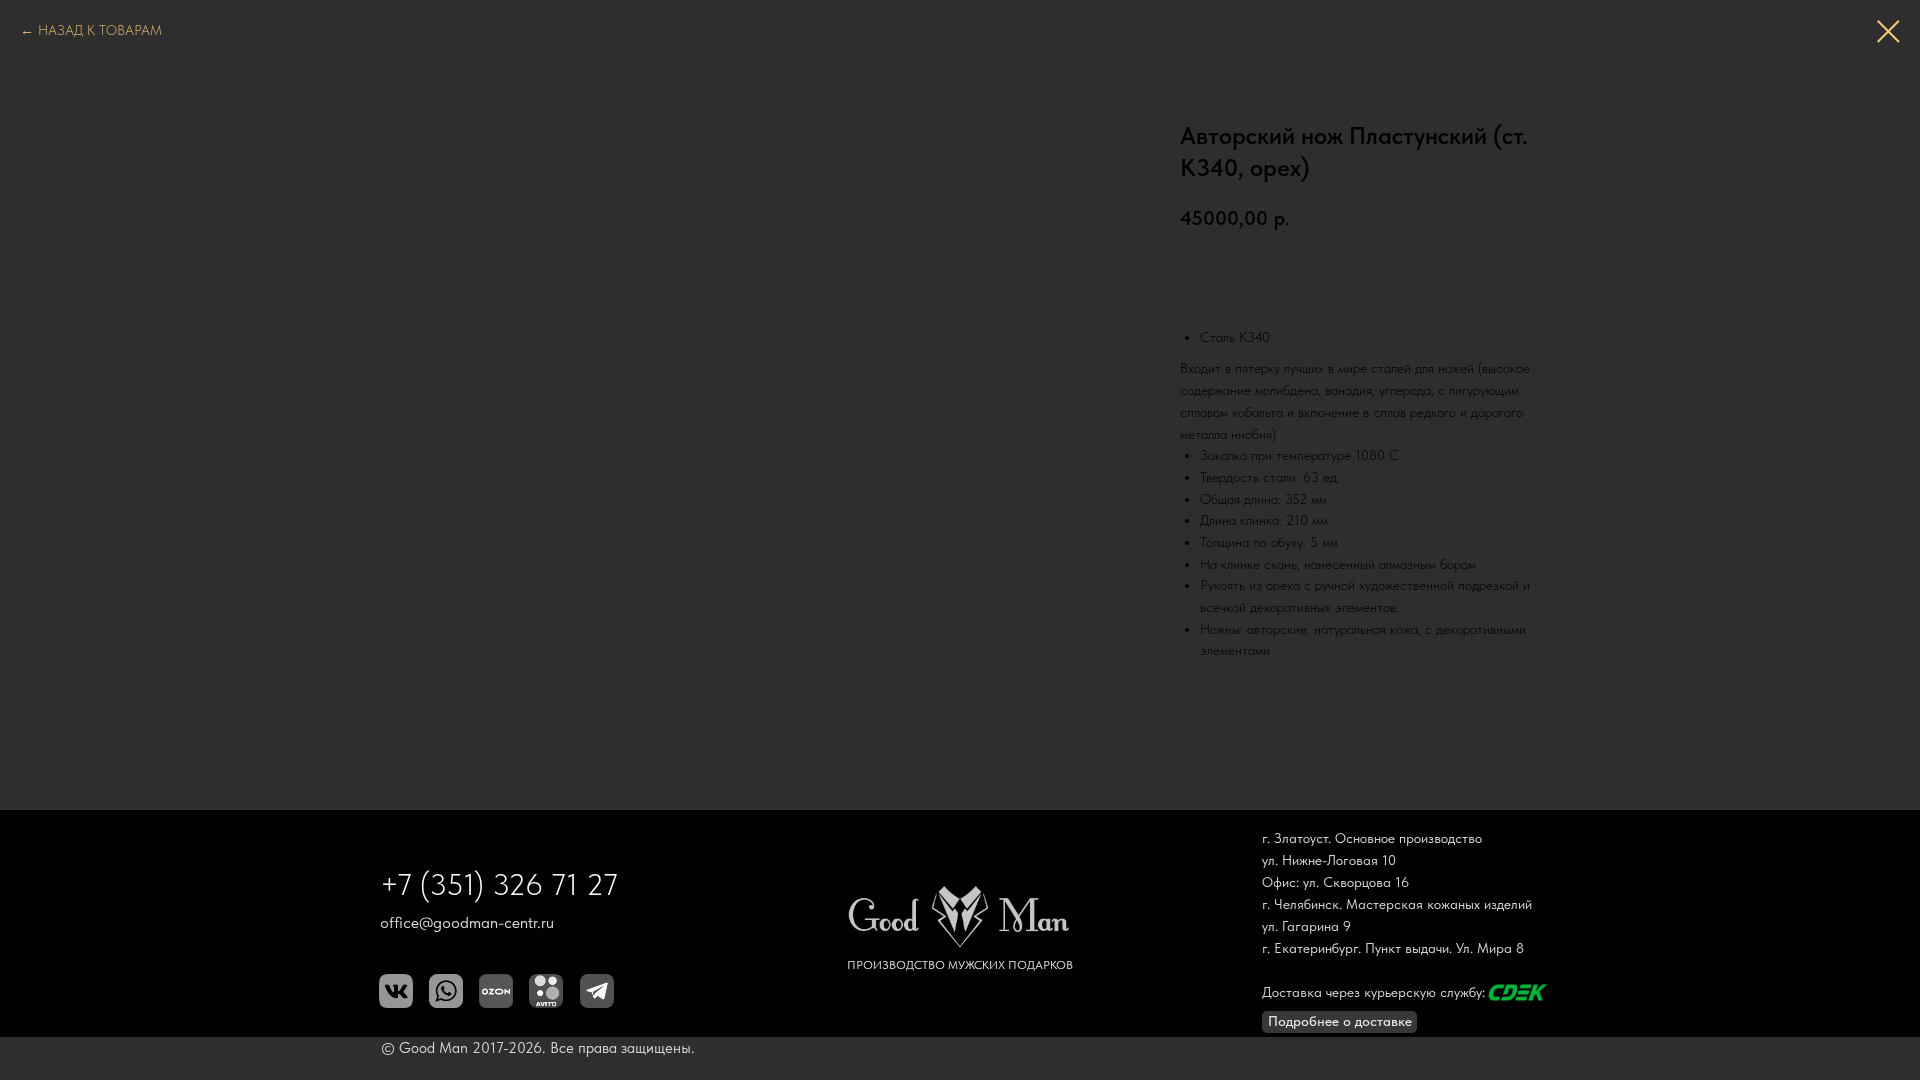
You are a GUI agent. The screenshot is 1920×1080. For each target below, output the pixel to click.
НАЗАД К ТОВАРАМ (100, 30)
